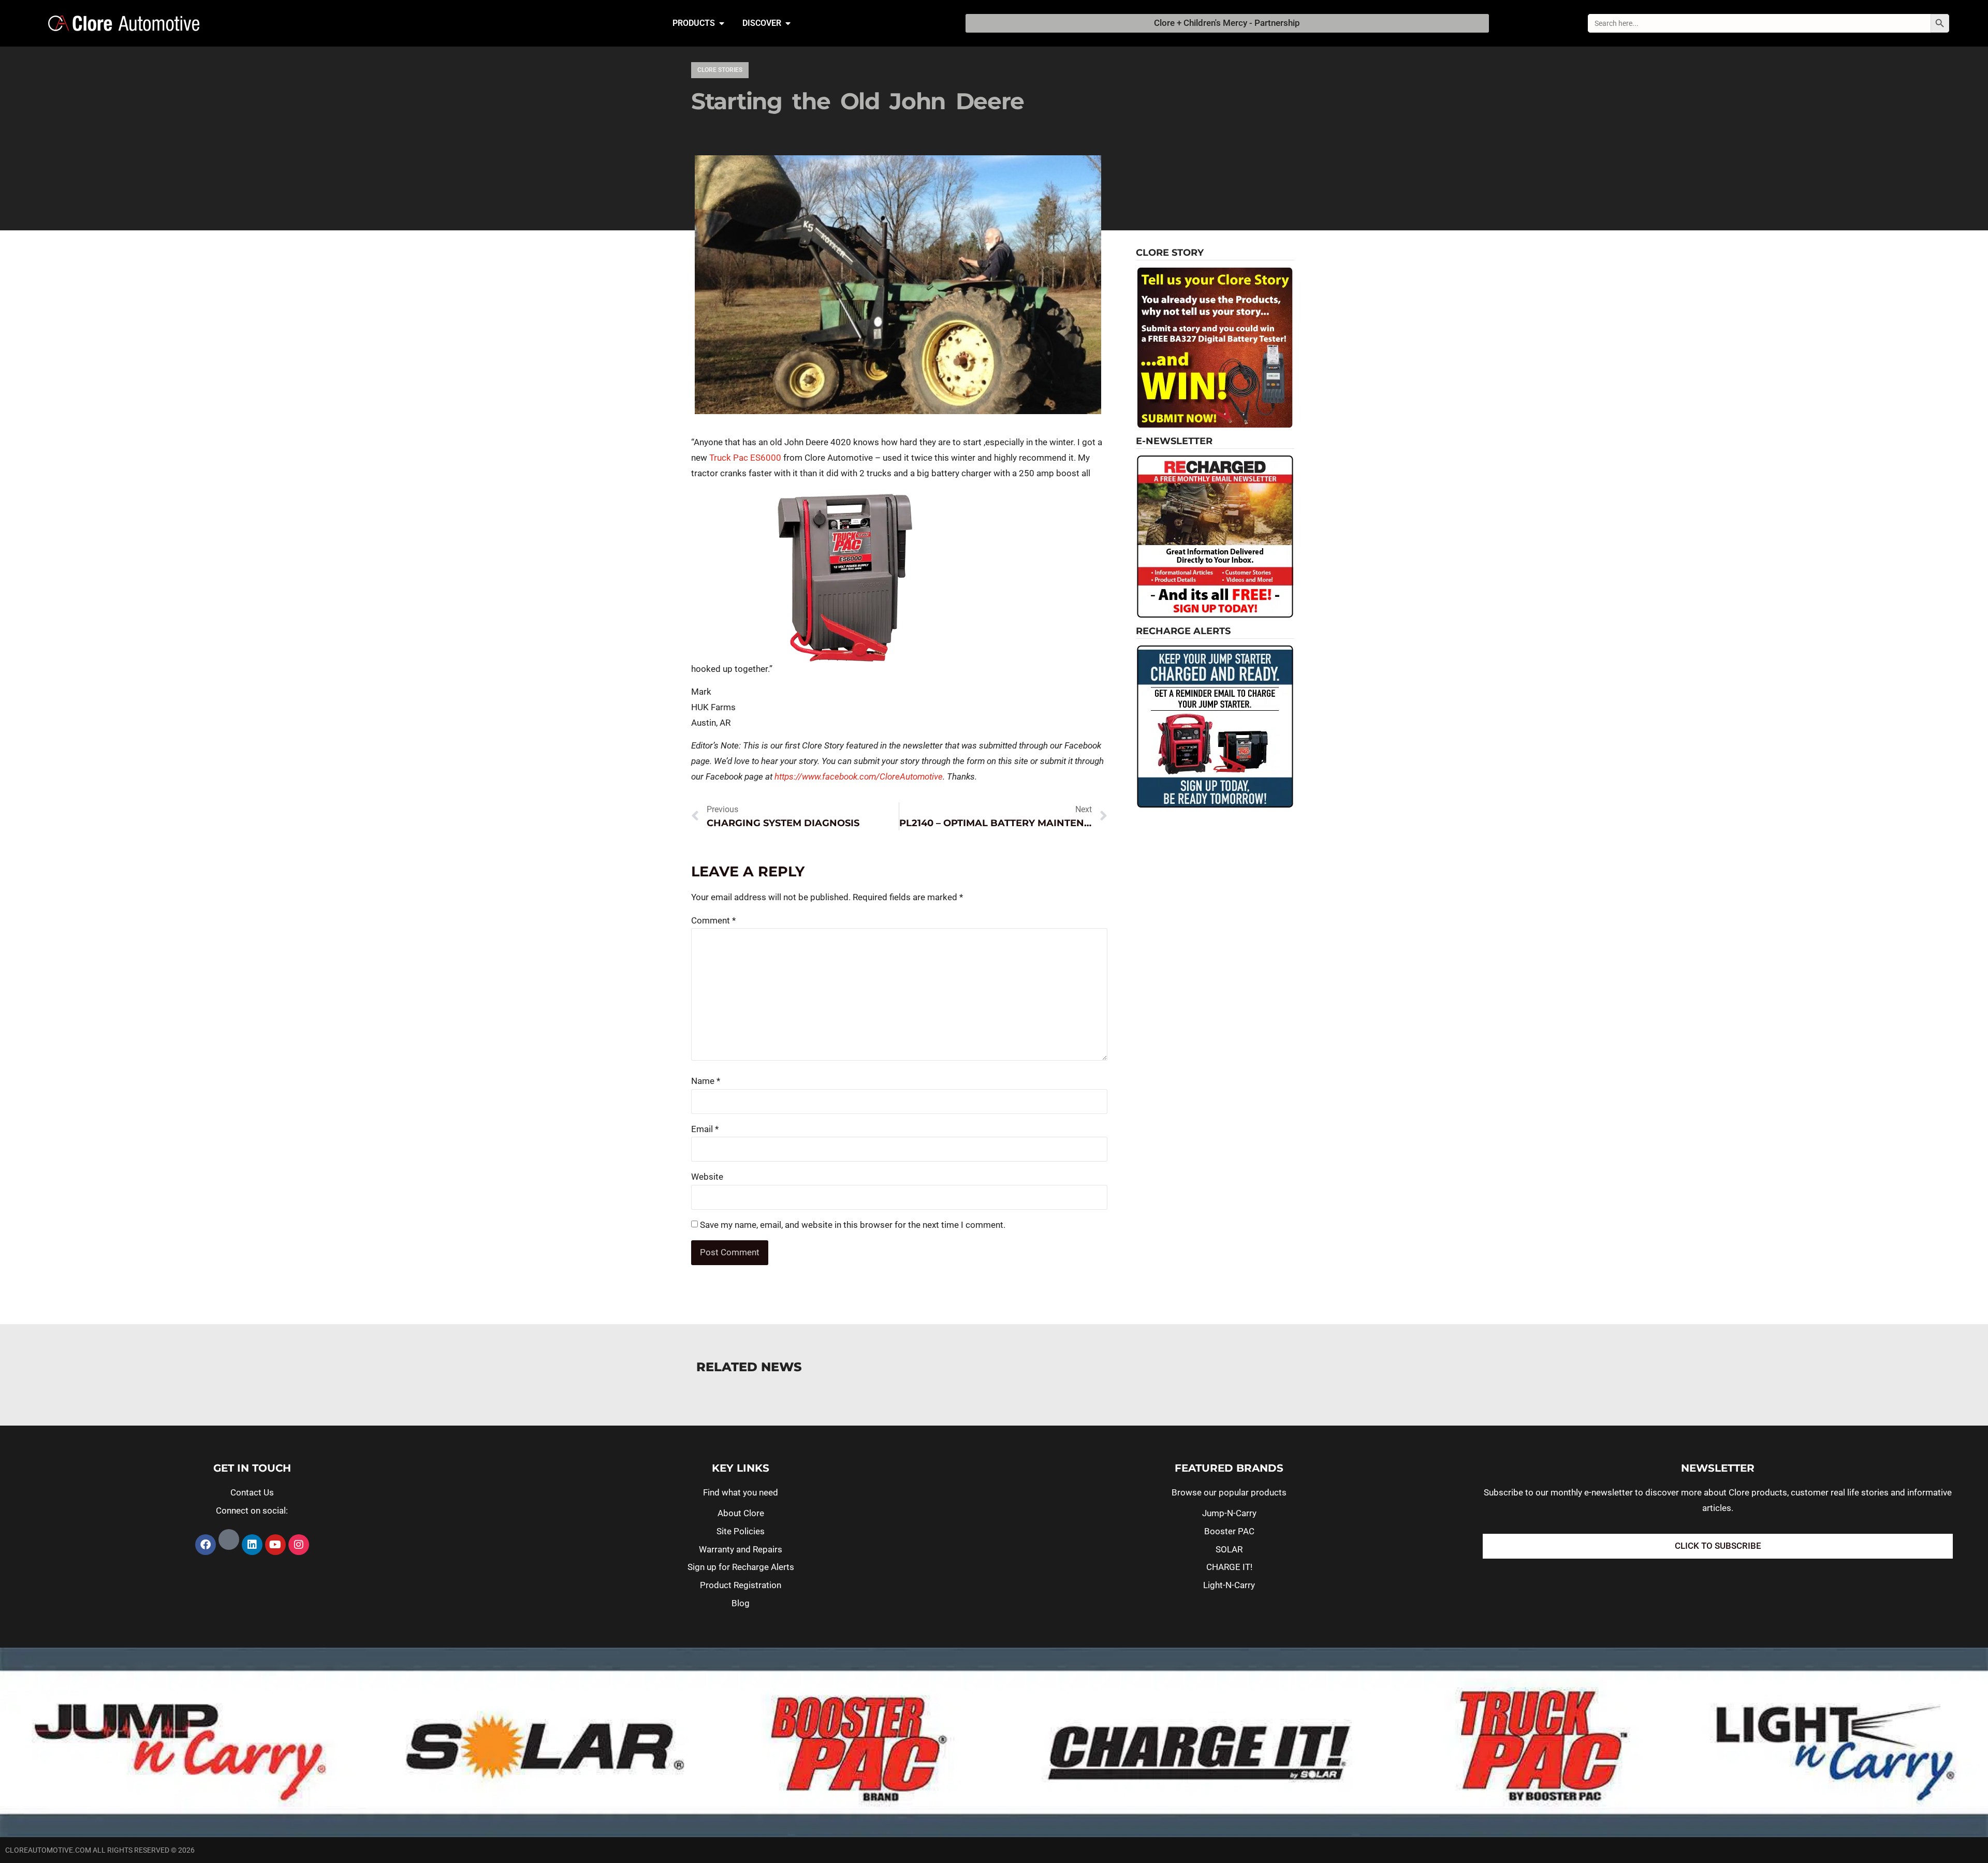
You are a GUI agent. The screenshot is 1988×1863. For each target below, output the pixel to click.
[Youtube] (275, 1545)
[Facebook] (206, 1545)
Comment (713, 920)
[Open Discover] (788, 23)
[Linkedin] (252, 1545)
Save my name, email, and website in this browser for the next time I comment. (853, 1225)
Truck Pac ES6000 (745, 458)
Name (706, 1081)
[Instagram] (299, 1545)
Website (707, 1177)
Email (705, 1129)
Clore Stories (720, 70)
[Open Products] (722, 23)
